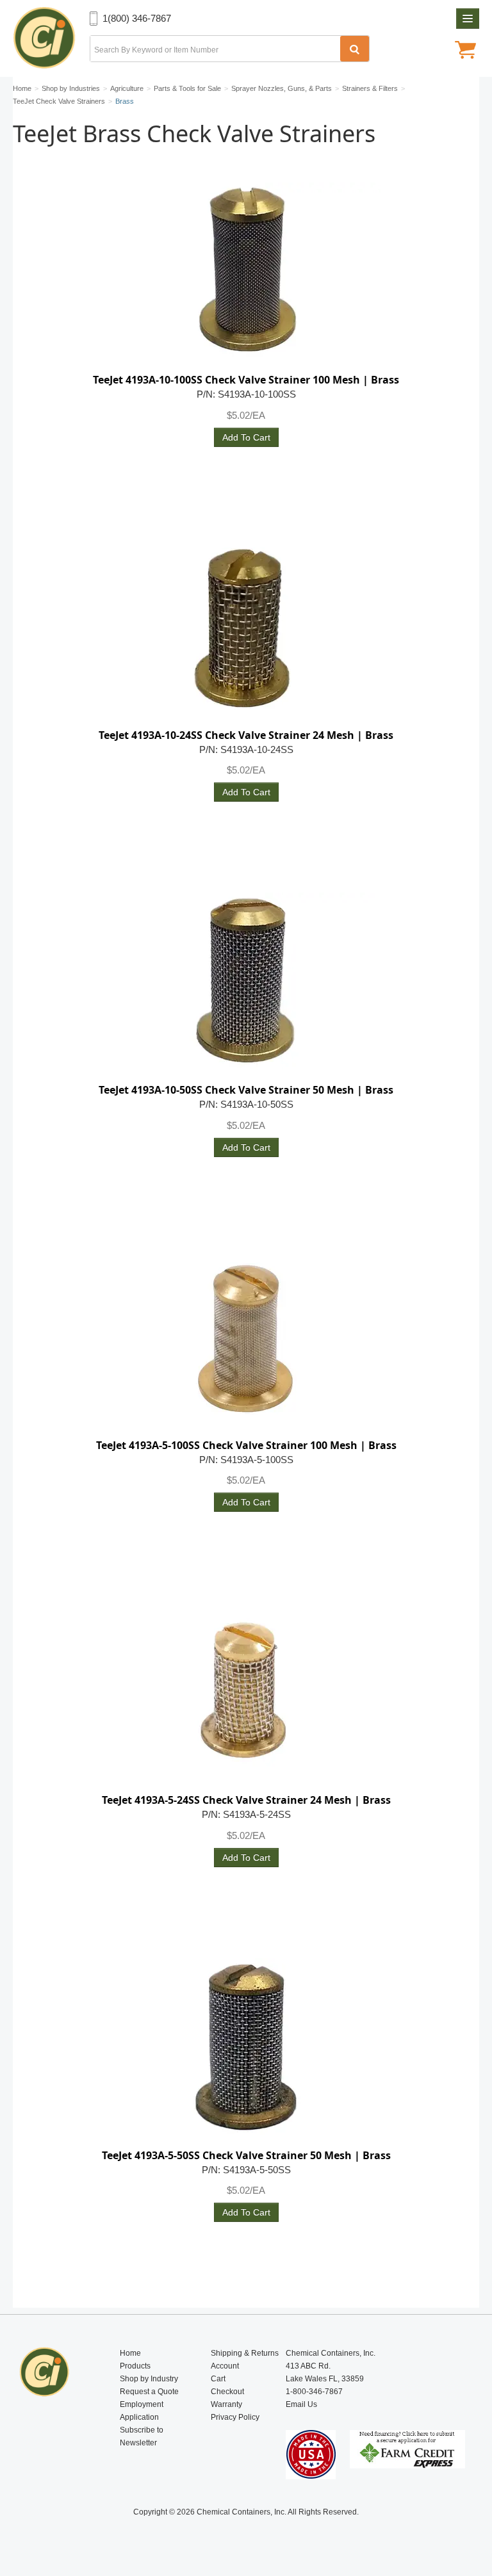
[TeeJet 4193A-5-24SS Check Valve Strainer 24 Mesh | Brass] (246, 1692)
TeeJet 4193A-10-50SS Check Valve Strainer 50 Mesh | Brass (246, 1090)
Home (130, 2353)
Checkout (227, 2392)
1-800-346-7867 (314, 2392)
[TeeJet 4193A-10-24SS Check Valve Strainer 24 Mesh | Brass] (246, 628)
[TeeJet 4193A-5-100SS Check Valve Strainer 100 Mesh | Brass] (246, 1338)
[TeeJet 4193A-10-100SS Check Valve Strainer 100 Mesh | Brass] (246, 272)
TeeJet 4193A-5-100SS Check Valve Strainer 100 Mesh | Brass (246, 1445)
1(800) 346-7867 (137, 18)
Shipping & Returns (245, 2353)
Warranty (226, 2404)
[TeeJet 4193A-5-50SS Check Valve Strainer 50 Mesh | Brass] (246, 2048)
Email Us (301, 2404)
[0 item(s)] (465, 51)
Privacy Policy (235, 2417)
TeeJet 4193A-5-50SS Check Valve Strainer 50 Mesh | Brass (246, 2155)
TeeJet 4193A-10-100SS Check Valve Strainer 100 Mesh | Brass (246, 380)
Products (135, 2366)
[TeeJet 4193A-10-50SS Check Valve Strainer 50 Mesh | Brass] (246, 982)
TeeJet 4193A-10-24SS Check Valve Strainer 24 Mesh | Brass (246, 735)
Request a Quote (149, 2392)
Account (225, 2366)
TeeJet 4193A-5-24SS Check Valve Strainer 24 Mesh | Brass (246, 1800)
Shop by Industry (149, 2379)
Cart (218, 2379)
